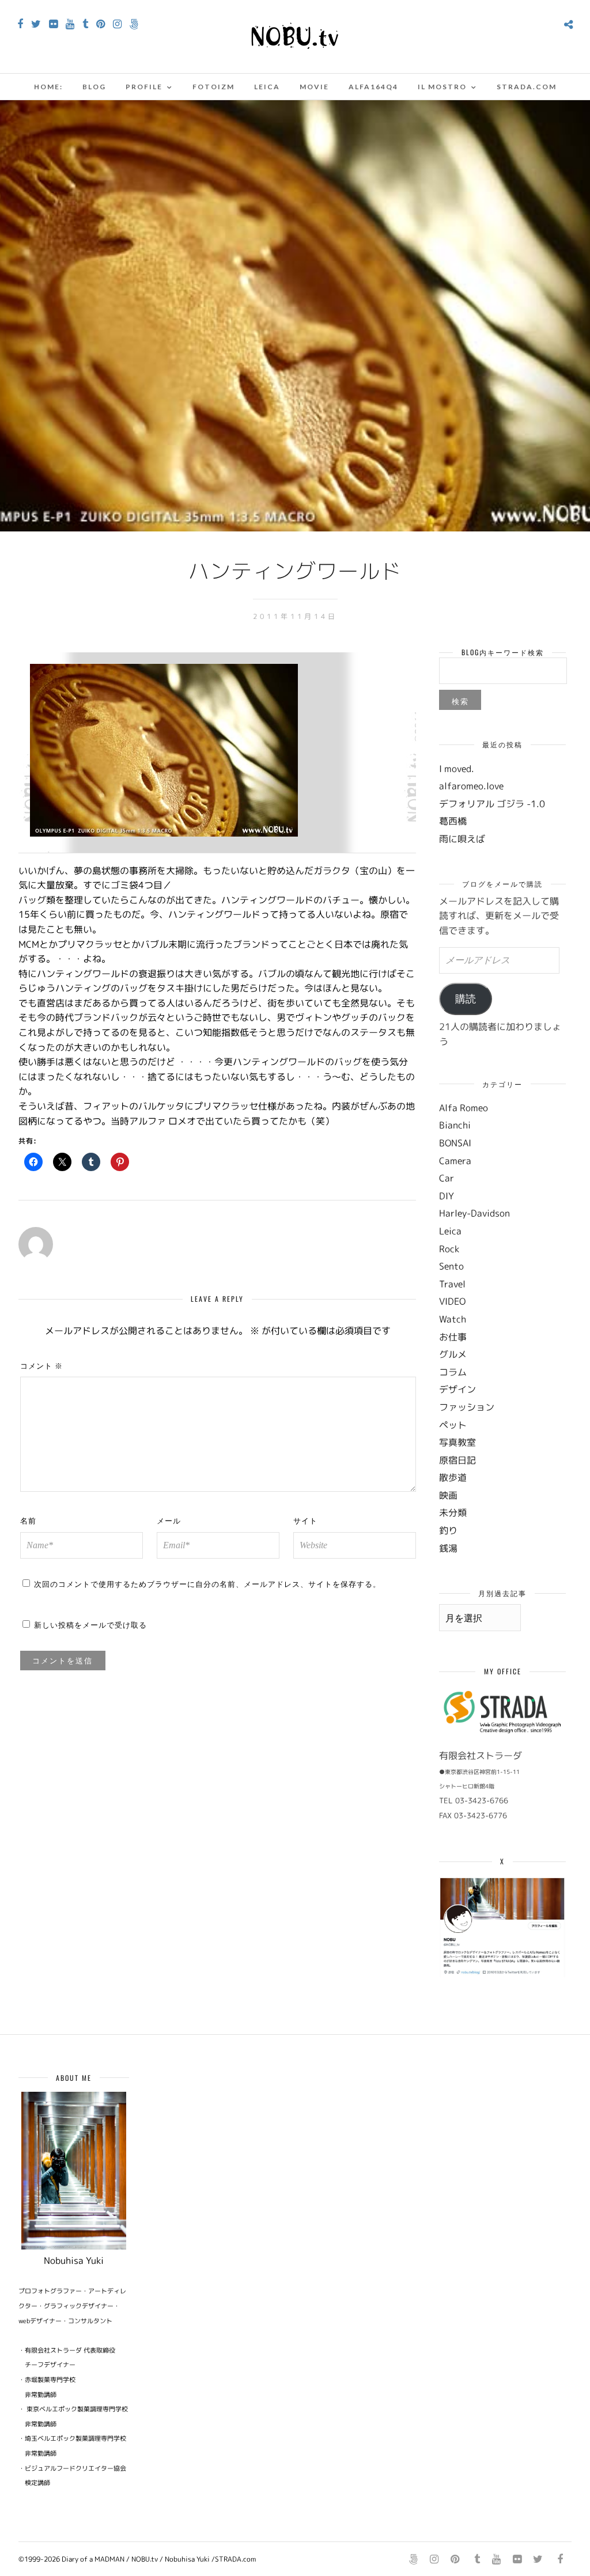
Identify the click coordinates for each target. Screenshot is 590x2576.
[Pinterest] (101, 24)
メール (169, 1520)
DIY (447, 1196)
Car (447, 1178)
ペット (453, 1425)
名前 (28, 1520)
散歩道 (453, 1477)
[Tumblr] (85, 24)
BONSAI (455, 1143)
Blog (94, 87)
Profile (144, 87)
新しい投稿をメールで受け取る (90, 1624)
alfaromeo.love (471, 786)
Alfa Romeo (464, 1108)
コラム (453, 1372)
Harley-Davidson (474, 1213)
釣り (448, 1530)
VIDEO (452, 1301)
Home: (48, 87)
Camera (455, 1161)
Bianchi (455, 1125)
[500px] (134, 24)
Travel (452, 1284)
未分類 (453, 1513)
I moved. (457, 769)
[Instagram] (117, 24)
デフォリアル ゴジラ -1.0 (492, 804)
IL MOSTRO (442, 87)
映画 (448, 1495)
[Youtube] (70, 24)
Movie (314, 87)
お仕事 (453, 1337)
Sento (451, 1266)
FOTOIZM (213, 87)
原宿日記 (457, 1460)
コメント (41, 1365)
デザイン (457, 1389)
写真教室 (457, 1442)
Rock (449, 1249)
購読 (466, 999)
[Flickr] (53, 24)
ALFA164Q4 (373, 87)
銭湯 (448, 1548)
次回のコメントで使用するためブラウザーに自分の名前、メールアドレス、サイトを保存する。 (207, 1583)
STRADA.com (527, 87)
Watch (453, 1319)
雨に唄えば (462, 839)
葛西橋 (453, 821)
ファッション (467, 1407)
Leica (267, 87)
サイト (305, 1520)
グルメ (453, 1354)
